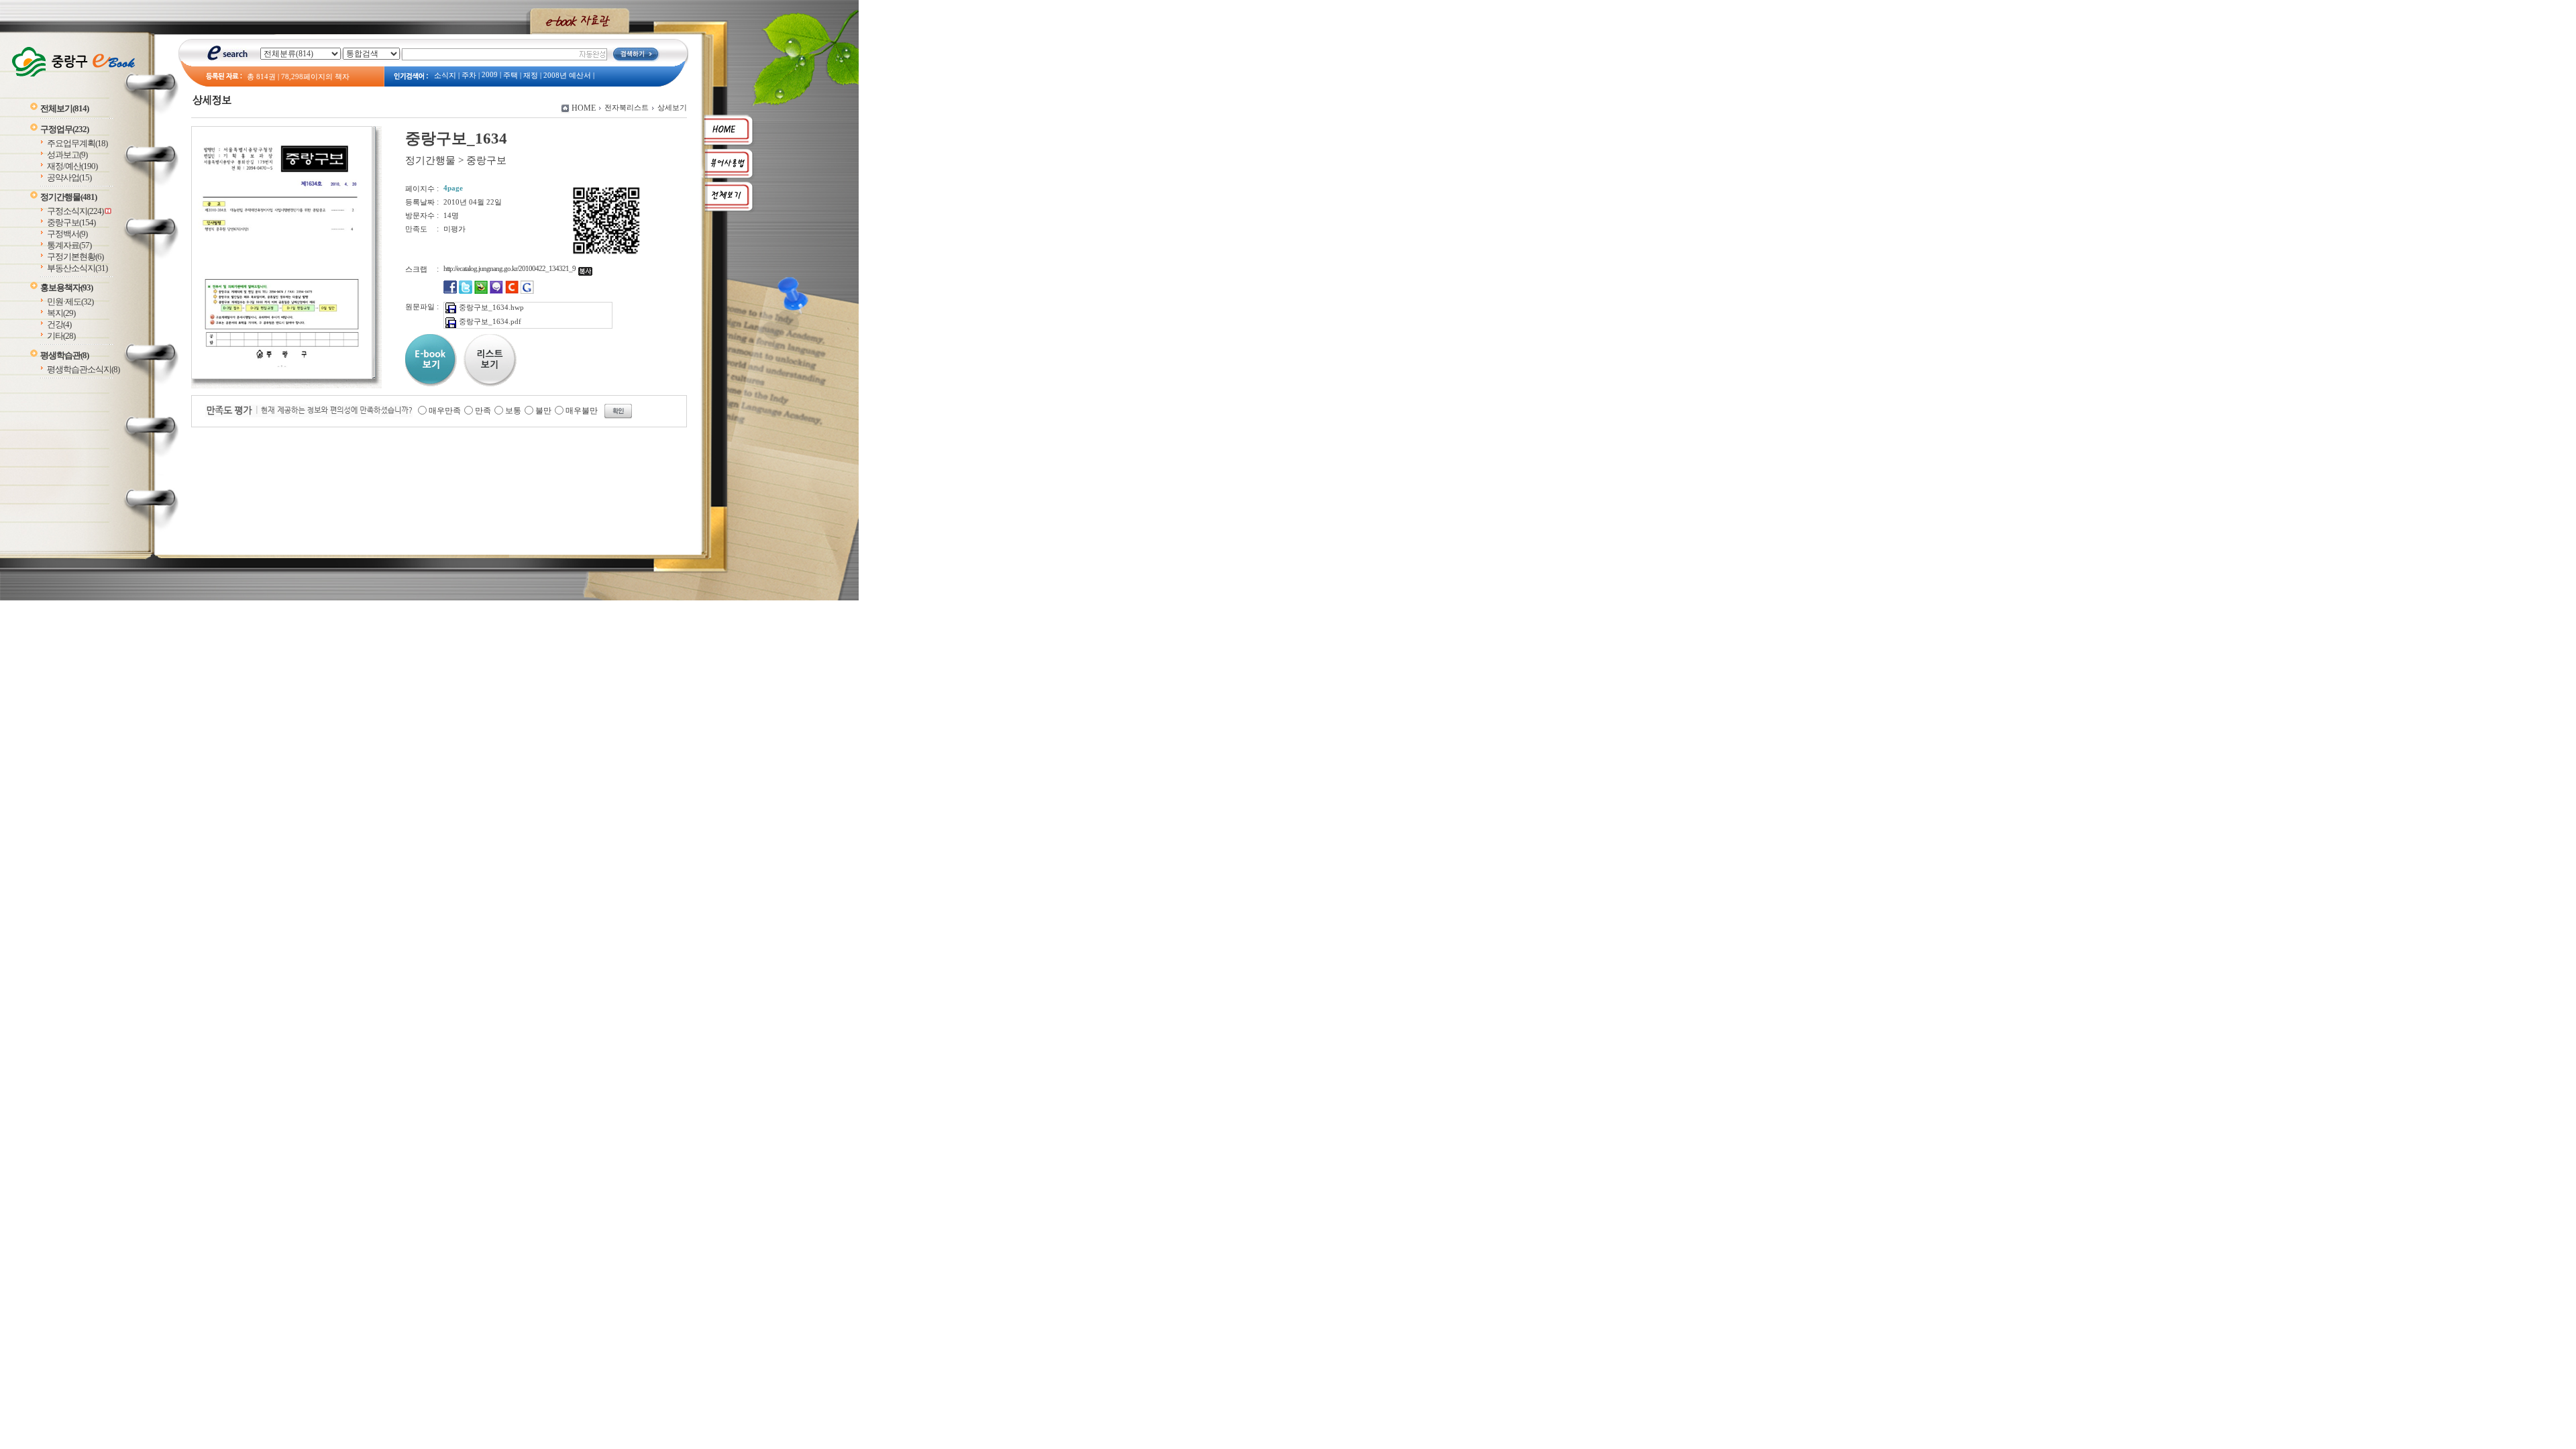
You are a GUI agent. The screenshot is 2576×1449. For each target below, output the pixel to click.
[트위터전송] (466, 291)
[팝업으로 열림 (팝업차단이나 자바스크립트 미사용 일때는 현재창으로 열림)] (282, 376)
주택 (511, 75)
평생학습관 (64, 355)
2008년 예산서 (567, 75)
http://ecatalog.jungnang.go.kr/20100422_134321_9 (511, 268)
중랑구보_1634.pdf (490, 321)
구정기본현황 (75, 257)
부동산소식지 (77, 268)
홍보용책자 (66, 287)
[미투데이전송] (496, 291)
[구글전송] (527, 291)
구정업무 (64, 129)
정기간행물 (68, 197)
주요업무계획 (77, 143)
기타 (61, 336)
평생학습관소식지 (83, 369)
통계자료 (69, 245)
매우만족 (445, 411)
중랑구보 (71, 222)
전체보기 (64, 108)
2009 (490, 75)
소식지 (445, 75)
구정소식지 (75, 211)
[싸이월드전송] (512, 291)
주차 (469, 75)
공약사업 (69, 177)
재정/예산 (72, 166)
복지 (61, 313)
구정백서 (67, 234)
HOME (584, 108)
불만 (543, 411)
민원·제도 (70, 302)
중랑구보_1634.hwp (491, 307)
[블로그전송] (481, 291)
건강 (59, 324)
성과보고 (67, 155)
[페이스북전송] (450, 291)
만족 (483, 411)
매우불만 (582, 411)
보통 (513, 411)
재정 (531, 75)
